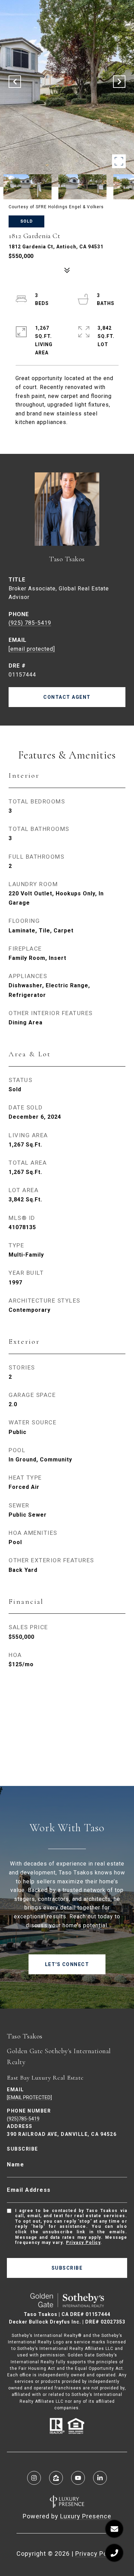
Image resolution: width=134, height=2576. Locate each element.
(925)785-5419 (23, 2119)
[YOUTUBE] (78, 2478)
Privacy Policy (83, 2243)
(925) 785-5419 (30, 623)
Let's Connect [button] (67, 1964)
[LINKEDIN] (100, 2478)
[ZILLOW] (56, 2478)
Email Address (29, 2190)
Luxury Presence (86, 2516)
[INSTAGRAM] (34, 2478)
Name (15, 2165)
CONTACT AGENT (67, 697)
